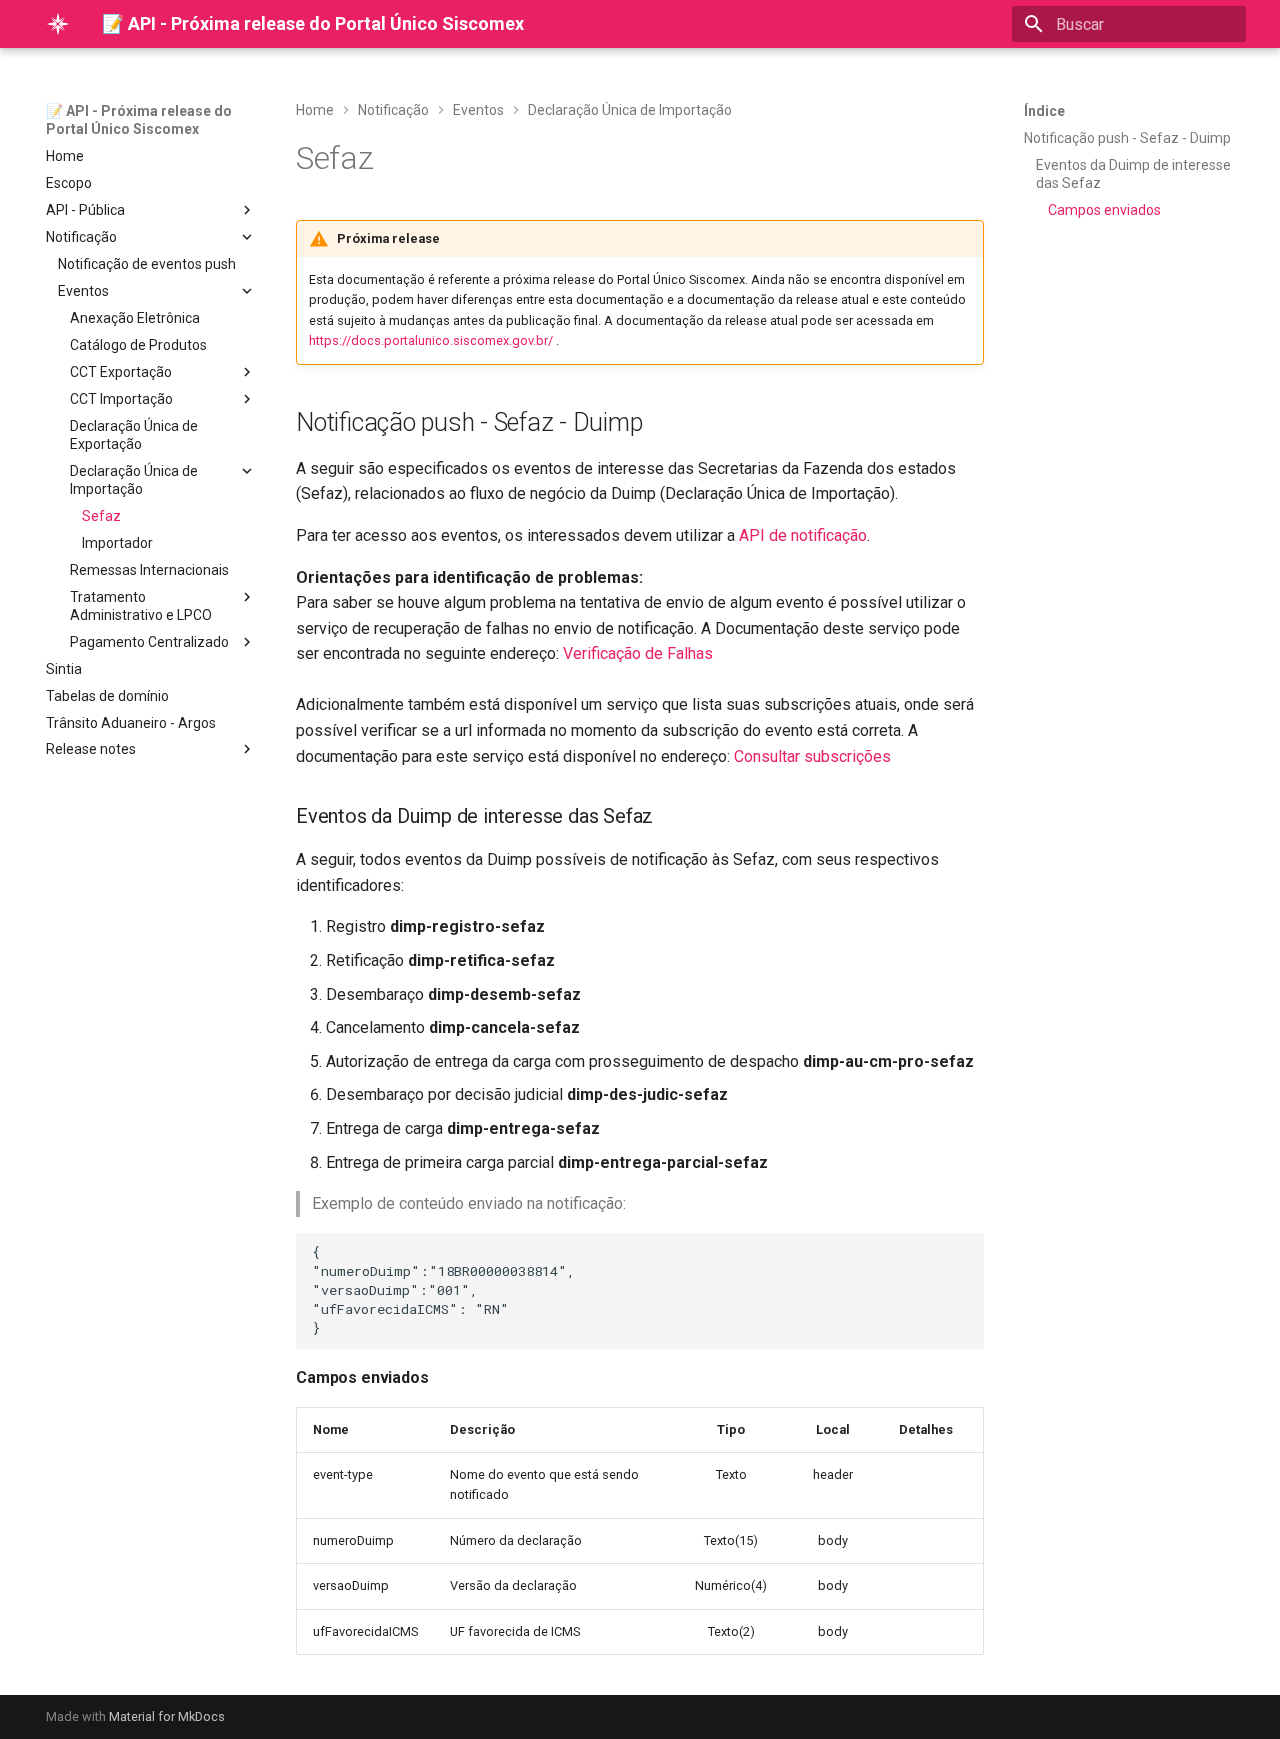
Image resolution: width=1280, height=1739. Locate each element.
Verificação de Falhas (638, 653)
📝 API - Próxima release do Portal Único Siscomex (139, 120)
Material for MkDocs (167, 1716)
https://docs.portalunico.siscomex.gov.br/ (431, 340)
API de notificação (803, 535)
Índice (1044, 111)
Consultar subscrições (812, 756)
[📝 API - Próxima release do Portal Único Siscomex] (58, 24)
